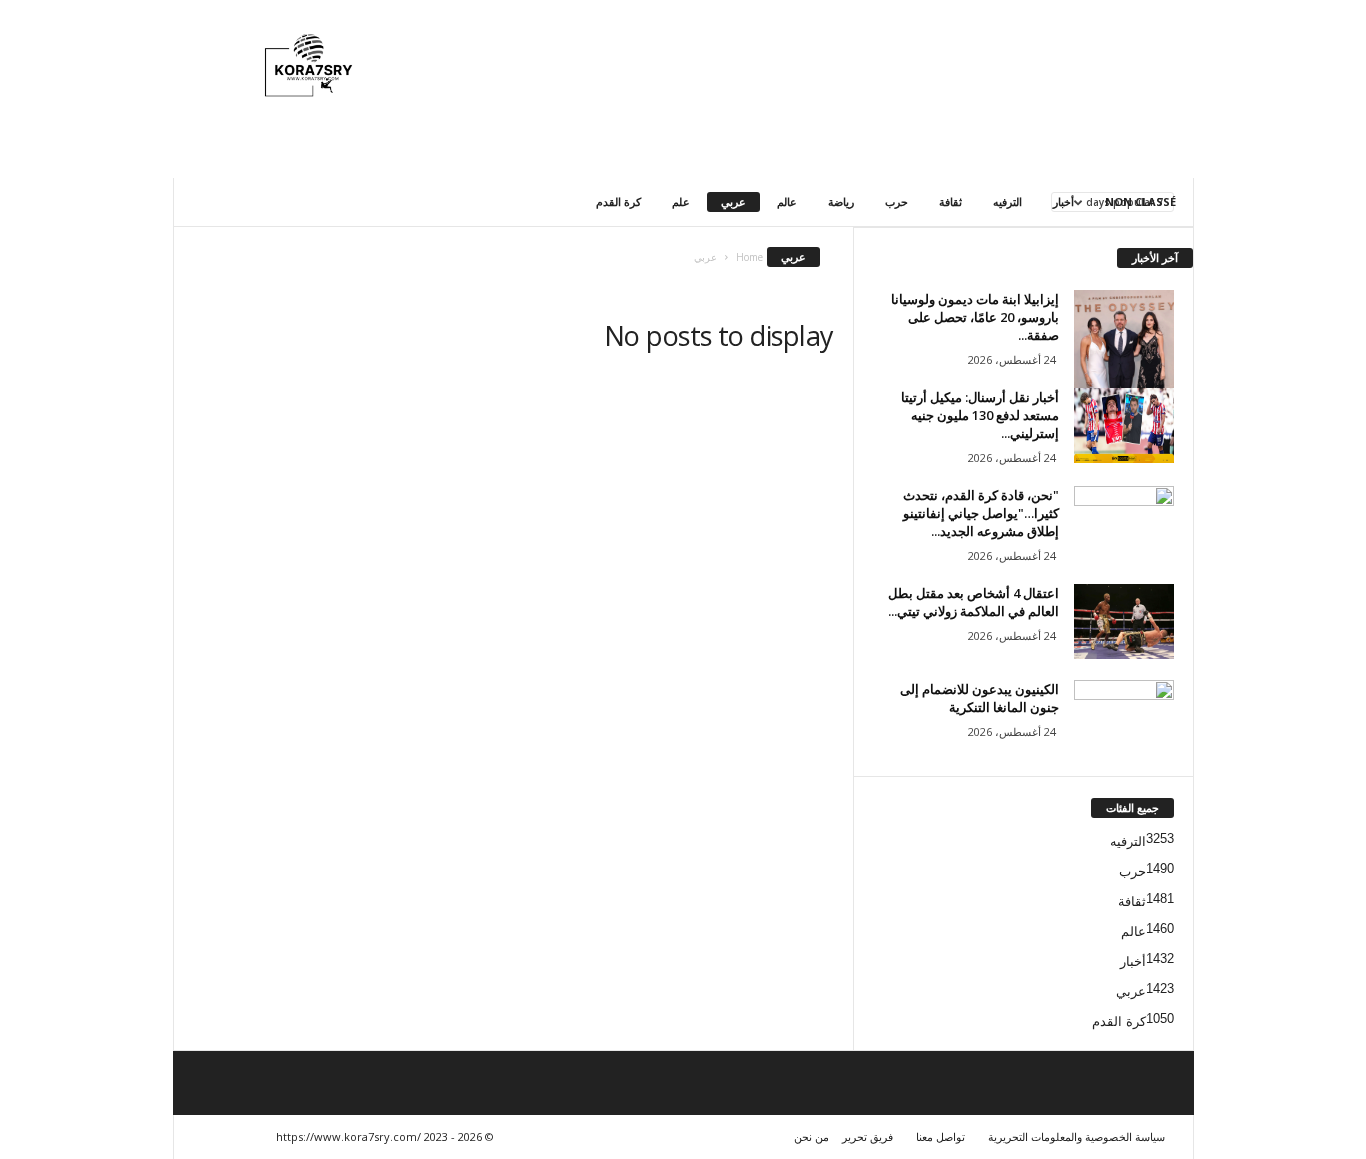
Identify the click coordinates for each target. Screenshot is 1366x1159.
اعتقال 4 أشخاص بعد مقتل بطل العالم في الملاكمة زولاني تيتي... (973, 602)
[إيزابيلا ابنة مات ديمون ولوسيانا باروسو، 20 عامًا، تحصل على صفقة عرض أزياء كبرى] (1124, 373)
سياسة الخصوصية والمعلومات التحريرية (1076, 1136)
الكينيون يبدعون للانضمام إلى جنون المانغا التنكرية (979, 698)
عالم (787, 201)
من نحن (811, 1136)
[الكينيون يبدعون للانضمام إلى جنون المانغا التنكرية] (1124, 717)
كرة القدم (618, 201)
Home (749, 257)
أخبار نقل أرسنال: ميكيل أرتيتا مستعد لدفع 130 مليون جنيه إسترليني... (980, 415)
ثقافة (950, 201)
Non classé (1140, 201)
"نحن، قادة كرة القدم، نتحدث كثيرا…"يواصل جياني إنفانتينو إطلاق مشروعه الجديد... (981, 513)
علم (681, 201)
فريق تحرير (867, 1136)
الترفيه (1007, 201)
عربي (733, 201)
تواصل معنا (940, 1136)
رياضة (841, 201)
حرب (896, 201)
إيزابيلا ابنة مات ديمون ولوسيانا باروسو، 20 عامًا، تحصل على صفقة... (975, 317)
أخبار (1063, 201)
